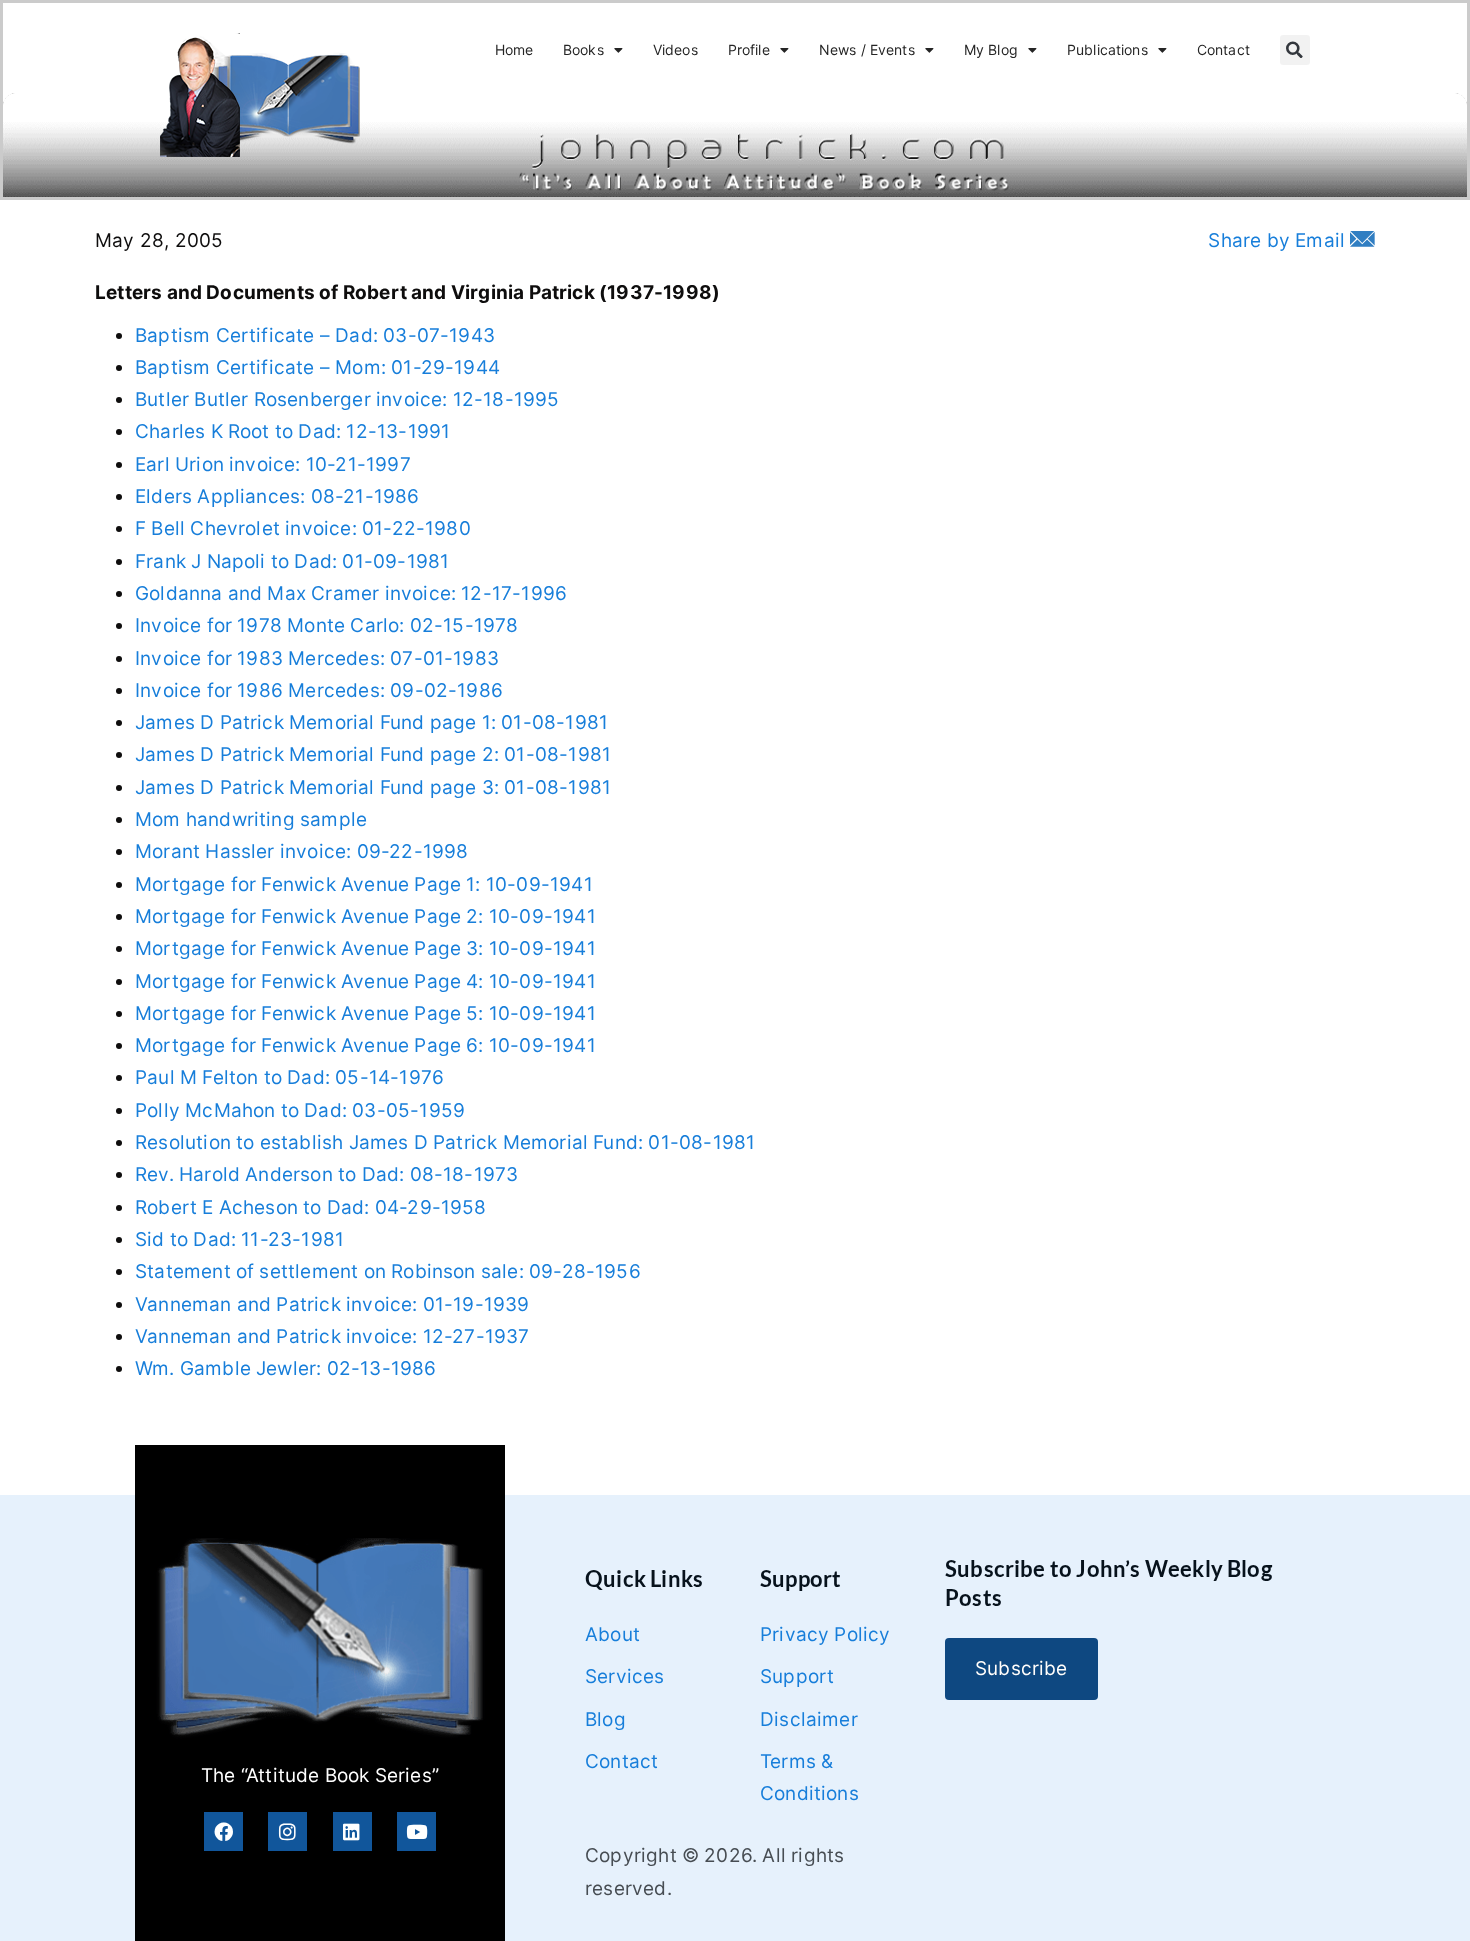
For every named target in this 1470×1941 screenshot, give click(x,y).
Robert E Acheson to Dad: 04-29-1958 (311, 1207)
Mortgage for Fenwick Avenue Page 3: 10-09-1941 (365, 948)
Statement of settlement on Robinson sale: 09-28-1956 (388, 1271)
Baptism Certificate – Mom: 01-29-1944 (317, 367)
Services (625, 1676)
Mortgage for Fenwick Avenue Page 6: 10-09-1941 (365, 1045)
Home (514, 49)
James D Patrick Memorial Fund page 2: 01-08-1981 (373, 754)
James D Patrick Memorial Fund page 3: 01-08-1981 (373, 787)
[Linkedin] (352, 1831)
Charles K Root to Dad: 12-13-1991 (292, 431)
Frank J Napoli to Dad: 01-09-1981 (292, 561)
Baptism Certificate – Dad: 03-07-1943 (315, 335)
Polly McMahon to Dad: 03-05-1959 (300, 1110)
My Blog (991, 49)
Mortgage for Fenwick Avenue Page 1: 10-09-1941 (364, 884)
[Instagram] (287, 1831)
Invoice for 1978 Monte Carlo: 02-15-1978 (327, 625)
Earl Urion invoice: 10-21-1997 (273, 464)
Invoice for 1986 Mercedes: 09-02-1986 (319, 690)
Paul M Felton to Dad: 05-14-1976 (289, 1077)
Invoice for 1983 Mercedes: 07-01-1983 (317, 658)
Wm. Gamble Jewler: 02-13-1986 (286, 1368)
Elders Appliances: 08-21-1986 (277, 496)
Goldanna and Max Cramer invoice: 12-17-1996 (351, 593)
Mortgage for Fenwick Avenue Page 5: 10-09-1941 (365, 1013)
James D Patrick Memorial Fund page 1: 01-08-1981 (371, 722)
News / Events (867, 49)
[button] (1295, 50)
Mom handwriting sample (251, 819)
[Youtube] (416, 1831)
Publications (1107, 49)
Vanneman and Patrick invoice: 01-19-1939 (332, 1304)
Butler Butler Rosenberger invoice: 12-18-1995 (347, 399)
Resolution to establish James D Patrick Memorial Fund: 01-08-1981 (445, 1142)
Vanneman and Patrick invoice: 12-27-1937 (332, 1336)
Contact (1223, 49)
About (612, 1634)
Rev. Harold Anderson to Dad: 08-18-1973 (326, 1174)
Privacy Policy (825, 1634)
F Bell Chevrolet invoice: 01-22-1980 (303, 528)
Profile (749, 49)
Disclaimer (809, 1719)
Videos (675, 49)
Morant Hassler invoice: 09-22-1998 (301, 851)
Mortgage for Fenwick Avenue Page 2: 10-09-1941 (365, 916)
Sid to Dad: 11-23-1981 (239, 1239)
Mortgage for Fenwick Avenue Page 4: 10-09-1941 (365, 981)
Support (797, 1676)
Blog (605, 1719)
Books (583, 49)
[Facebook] (223, 1831)
